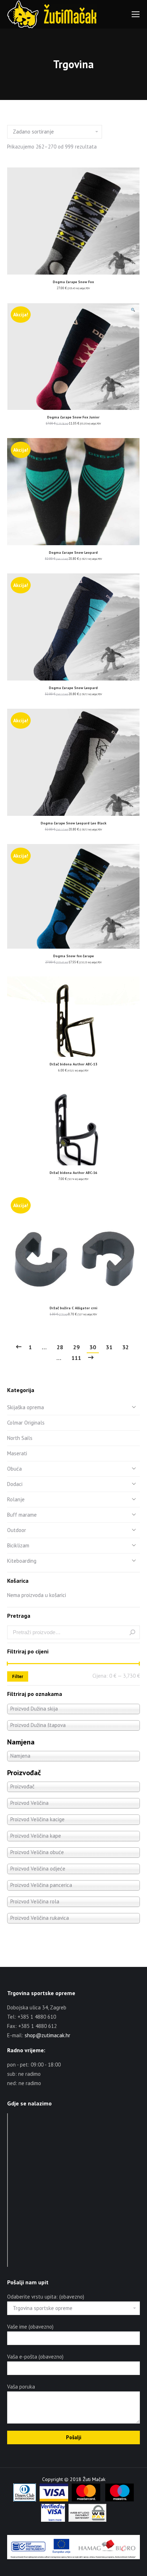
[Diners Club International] (25, 2500)
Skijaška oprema (26, 1407)
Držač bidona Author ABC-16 (73, 1173)
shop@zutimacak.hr (47, 2035)
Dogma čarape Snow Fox (73, 282)
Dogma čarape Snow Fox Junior (73, 417)
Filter (18, 1676)
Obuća (14, 1469)
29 (76, 1347)
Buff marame (22, 1515)
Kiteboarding (22, 1561)
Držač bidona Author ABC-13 (73, 1064)
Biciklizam (18, 1545)
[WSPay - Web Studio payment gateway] (87, 2520)
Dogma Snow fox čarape (73, 956)
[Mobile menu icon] (136, 14)
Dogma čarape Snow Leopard (73, 553)
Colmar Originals (26, 1423)
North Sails (20, 1438)
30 (93, 1347)
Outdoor (17, 1530)
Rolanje (16, 1499)
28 (60, 1347)
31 (109, 1347)
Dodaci (15, 1484)
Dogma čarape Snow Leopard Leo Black (73, 823)
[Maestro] (120, 2500)
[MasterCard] (86, 2500)
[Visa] (54, 2500)
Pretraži (132, 1632)
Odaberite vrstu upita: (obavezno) (46, 2297)
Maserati (17, 1453)
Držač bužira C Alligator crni (73, 1308)
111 (76, 1358)
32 (126, 1347)
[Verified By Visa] (53, 2520)
